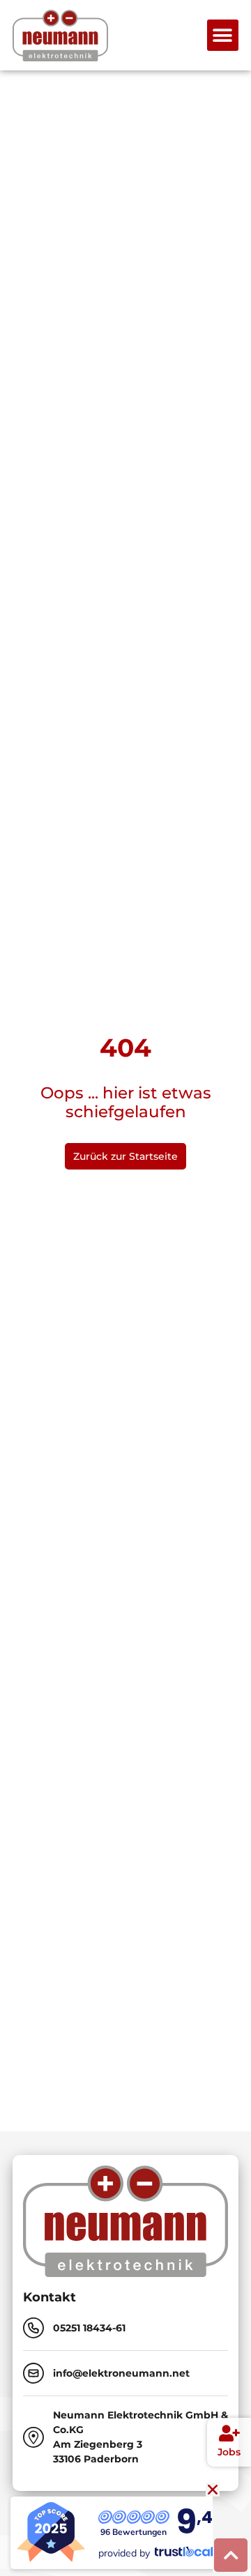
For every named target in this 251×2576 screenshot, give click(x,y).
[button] (223, 35)
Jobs (229, 2452)
